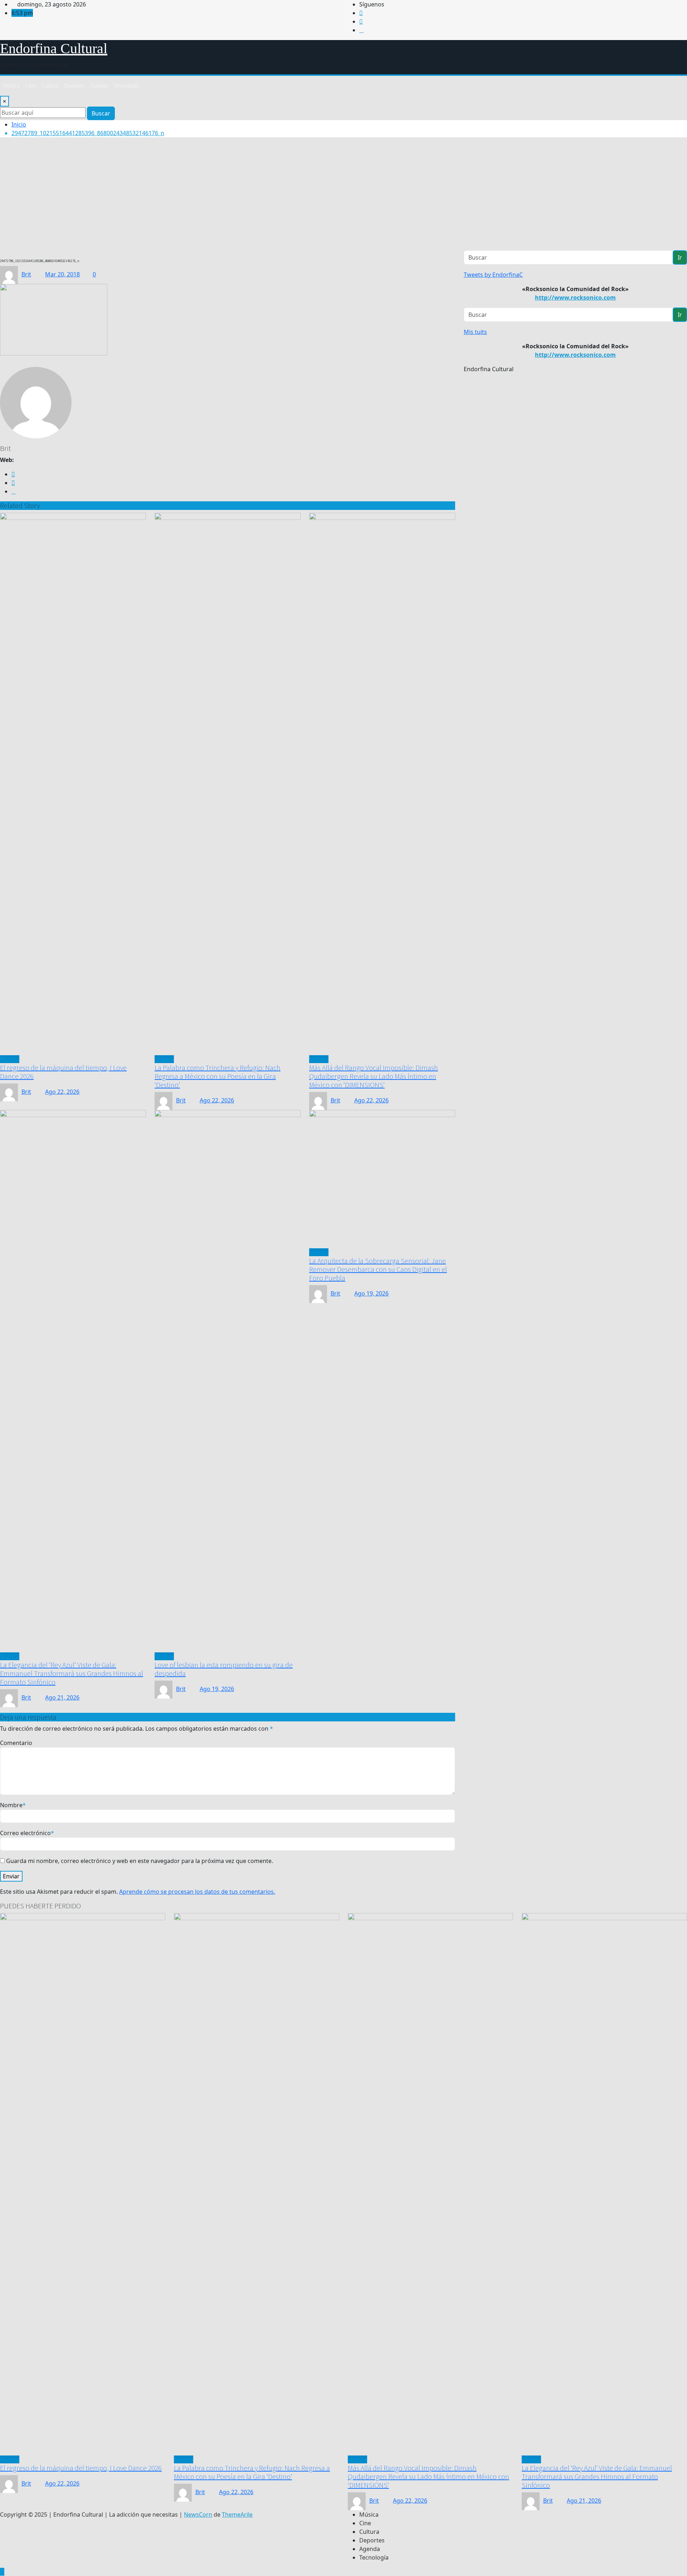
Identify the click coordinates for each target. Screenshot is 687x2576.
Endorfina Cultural (54, 48)
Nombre (13, 1805)
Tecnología (126, 86)
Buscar (101, 113)
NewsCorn (198, 2514)
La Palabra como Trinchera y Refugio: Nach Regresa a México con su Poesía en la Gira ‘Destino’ (218, 1076)
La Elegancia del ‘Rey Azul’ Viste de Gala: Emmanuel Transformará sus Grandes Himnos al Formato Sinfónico (72, 1673)
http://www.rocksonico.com (575, 298)
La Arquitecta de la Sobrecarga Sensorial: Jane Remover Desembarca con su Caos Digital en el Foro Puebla (378, 1269)
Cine (30, 86)
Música (11, 86)
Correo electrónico (27, 1833)
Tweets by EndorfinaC (493, 275)
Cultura (50, 86)
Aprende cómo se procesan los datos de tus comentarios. (197, 1892)
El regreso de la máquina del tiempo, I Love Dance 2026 (63, 1072)
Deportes (74, 86)
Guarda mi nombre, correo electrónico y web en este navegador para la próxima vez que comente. (140, 1861)
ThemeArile (237, 2514)
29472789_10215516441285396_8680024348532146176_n (88, 133)
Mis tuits (475, 332)
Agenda (99, 86)
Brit (26, 274)
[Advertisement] (343, 197)
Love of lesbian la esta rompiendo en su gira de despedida (224, 1669)
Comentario (16, 1743)
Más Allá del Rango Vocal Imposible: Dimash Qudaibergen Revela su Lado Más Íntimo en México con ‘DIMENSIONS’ (374, 1076)
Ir (680, 257)
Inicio (19, 124)
